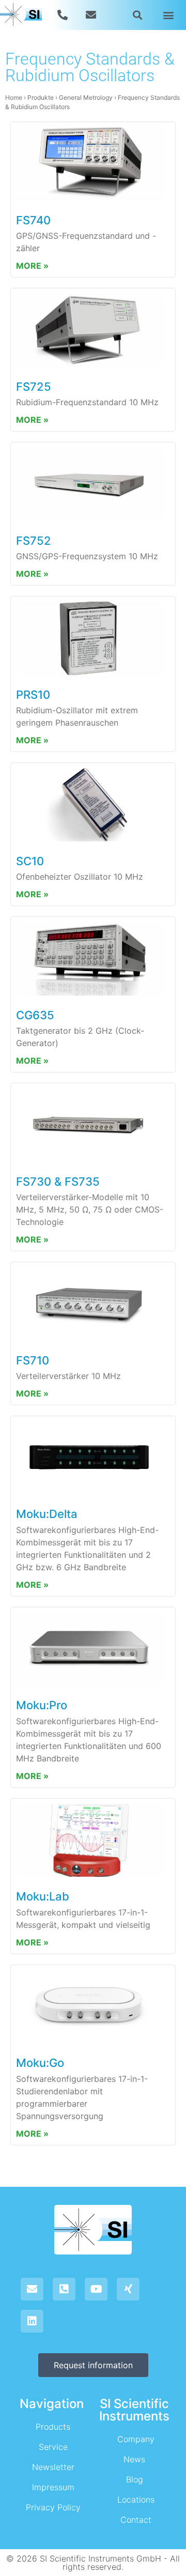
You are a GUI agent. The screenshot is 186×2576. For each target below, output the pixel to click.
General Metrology (86, 97)
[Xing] (128, 2289)
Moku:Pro (42, 1705)
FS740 (33, 220)
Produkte (41, 97)
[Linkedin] (32, 2321)
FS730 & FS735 (58, 1182)
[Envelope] (32, 2289)
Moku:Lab (43, 1896)
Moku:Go (40, 2063)
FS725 (34, 387)
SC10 (30, 861)
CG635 (35, 1015)
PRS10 (33, 695)
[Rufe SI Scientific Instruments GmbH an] (64, 15)
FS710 (33, 1360)
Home (14, 97)
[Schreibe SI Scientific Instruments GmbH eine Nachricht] (92, 15)
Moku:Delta (47, 1514)
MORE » (32, 266)
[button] (138, 15)
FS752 (34, 541)
